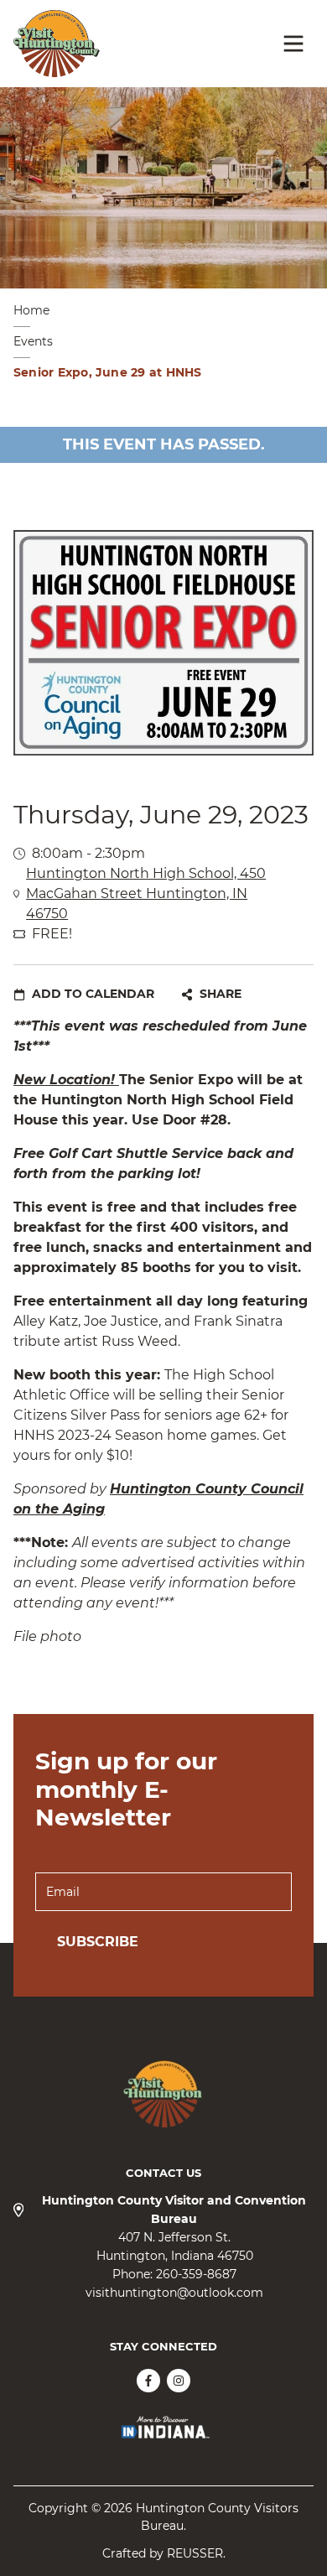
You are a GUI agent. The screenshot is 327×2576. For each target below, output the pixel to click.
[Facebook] (148, 2381)
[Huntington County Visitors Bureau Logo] (57, 44)
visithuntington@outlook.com (174, 2293)
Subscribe (98, 1942)
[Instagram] (179, 2381)
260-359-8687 (196, 2274)
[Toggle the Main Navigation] (293, 44)
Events (33, 341)
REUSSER (195, 2553)
